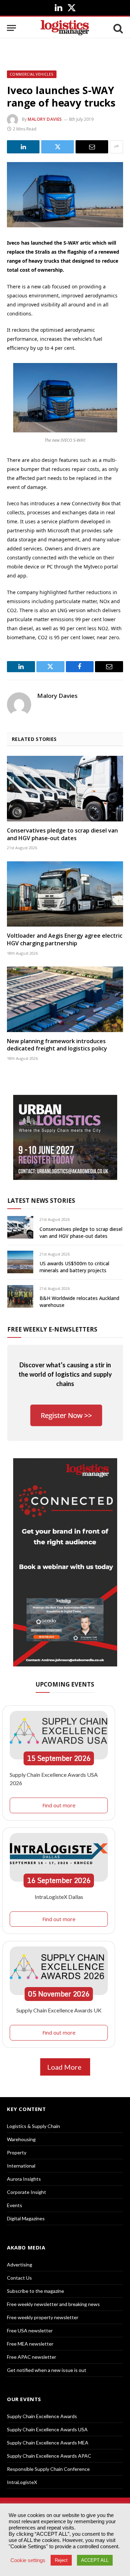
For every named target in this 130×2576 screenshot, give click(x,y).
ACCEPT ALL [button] (95, 2560)
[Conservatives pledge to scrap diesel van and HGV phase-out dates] (65, 788)
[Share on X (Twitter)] (58, 147)
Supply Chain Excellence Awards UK (59, 2010)
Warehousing (21, 2139)
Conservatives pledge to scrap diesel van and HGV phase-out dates (62, 834)
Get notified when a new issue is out (47, 2370)
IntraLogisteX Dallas (59, 1897)
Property (17, 2152)
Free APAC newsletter (32, 2357)
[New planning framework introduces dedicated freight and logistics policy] (65, 999)
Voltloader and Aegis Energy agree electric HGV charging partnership (65, 939)
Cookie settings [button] (28, 2560)
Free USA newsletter (30, 2330)
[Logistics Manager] (65, 28)
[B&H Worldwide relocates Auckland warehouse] (20, 1296)
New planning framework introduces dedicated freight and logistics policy (57, 1045)
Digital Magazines (26, 2218)
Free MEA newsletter (30, 2344)
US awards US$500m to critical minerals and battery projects (74, 1267)
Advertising (20, 2265)
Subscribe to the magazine (36, 2291)
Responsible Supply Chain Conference (48, 2469)
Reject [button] (61, 2560)
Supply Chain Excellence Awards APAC (49, 2456)
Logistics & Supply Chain (33, 2126)
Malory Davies (45, 119)
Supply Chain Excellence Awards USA (47, 2429)
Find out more (59, 1805)
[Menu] (11, 28)
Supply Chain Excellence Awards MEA (48, 2443)
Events (15, 2205)
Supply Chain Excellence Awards (42, 2416)
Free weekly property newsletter (43, 2317)
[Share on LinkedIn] (23, 147)
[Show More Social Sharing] (116, 147)
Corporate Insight (27, 2192)
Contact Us (19, 2278)
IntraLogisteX (22, 2482)
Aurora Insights (24, 2179)
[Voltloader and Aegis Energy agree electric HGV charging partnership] (65, 894)
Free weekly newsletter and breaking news (53, 2304)
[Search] (118, 28)
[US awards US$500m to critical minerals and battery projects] (20, 1262)
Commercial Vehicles (32, 74)
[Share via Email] (92, 147)
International (21, 2166)
